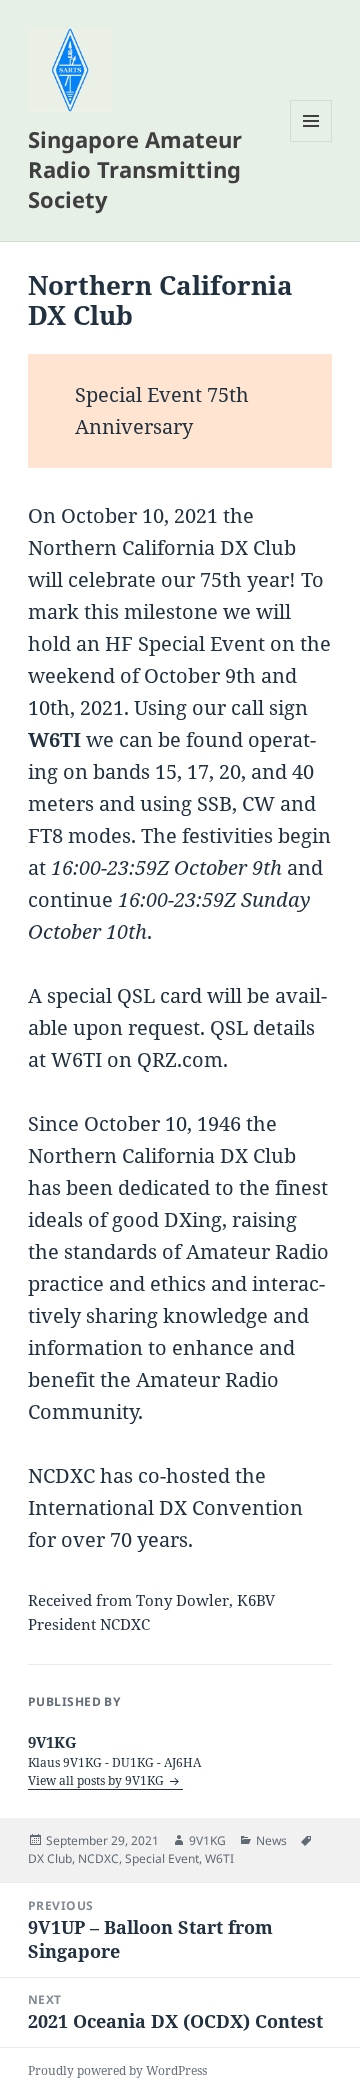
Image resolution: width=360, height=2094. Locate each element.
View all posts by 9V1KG (97, 1780)
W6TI (219, 1858)
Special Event (162, 1858)
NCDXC (98, 1858)
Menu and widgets (311, 141)
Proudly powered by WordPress (117, 2070)
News (271, 1840)
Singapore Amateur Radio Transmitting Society (135, 169)
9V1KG (207, 1840)
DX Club (50, 1858)
